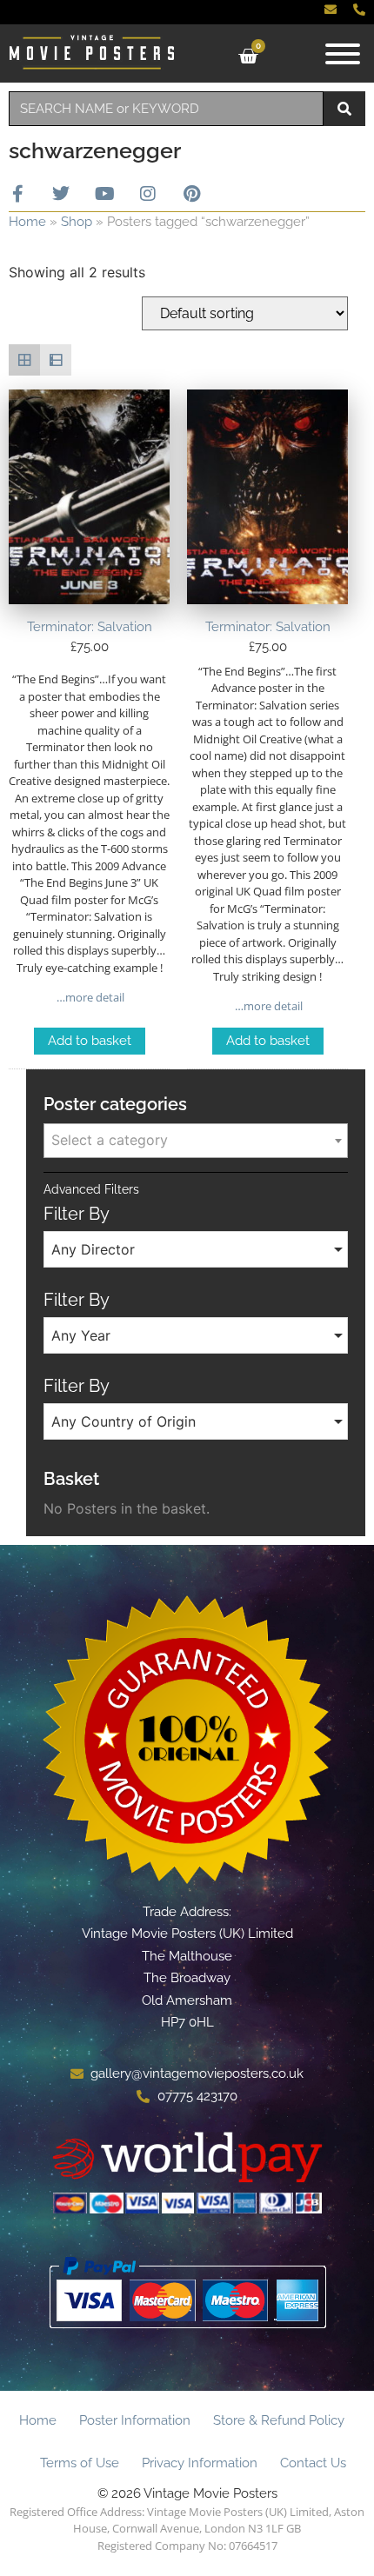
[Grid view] (24, 360)
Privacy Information (200, 2463)
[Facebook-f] (17, 194)
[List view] (56, 360)
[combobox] (166, 109)
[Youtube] (104, 194)
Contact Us (313, 2463)
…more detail (89, 997)
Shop (77, 222)
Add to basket (90, 1041)
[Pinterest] (191, 194)
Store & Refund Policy (279, 2420)
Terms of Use (80, 2463)
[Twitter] (61, 194)
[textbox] (196, 1140)
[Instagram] (148, 194)
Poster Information (135, 2420)
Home (27, 222)
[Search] (344, 109)
